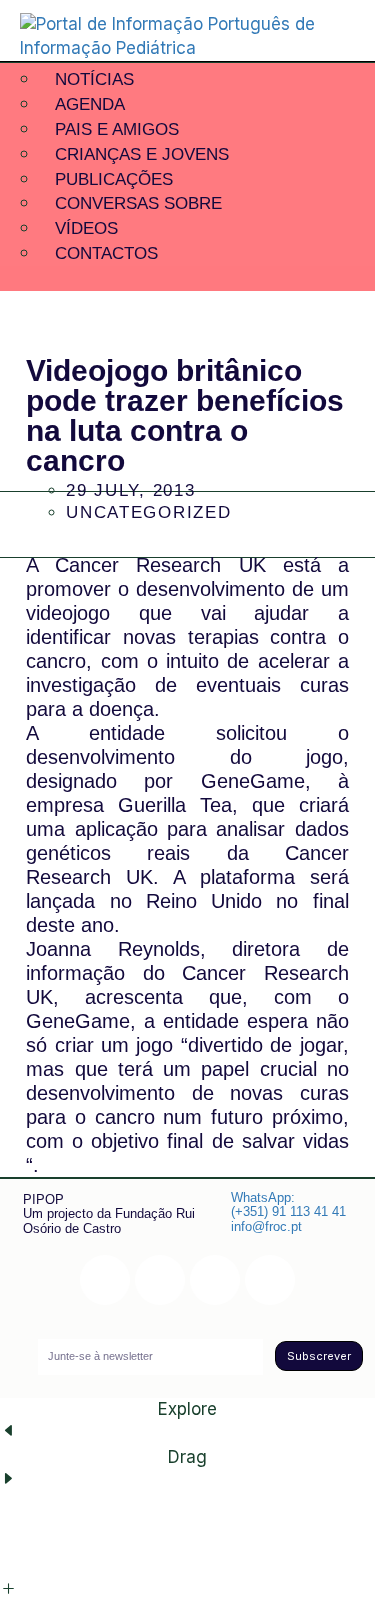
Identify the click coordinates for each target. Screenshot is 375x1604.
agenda (90, 104)
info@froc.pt (266, 1226)
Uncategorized (148, 512)
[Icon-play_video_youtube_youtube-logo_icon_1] (270, 1280)
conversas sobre (138, 203)
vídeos (86, 228)
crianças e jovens (142, 154)
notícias (94, 79)
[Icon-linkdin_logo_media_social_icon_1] (160, 1280)
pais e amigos (117, 129)
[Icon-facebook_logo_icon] (215, 1280)
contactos (106, 253)
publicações (114, 179)
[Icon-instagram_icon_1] (105, 1280)
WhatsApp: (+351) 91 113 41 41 (288, 1204)
